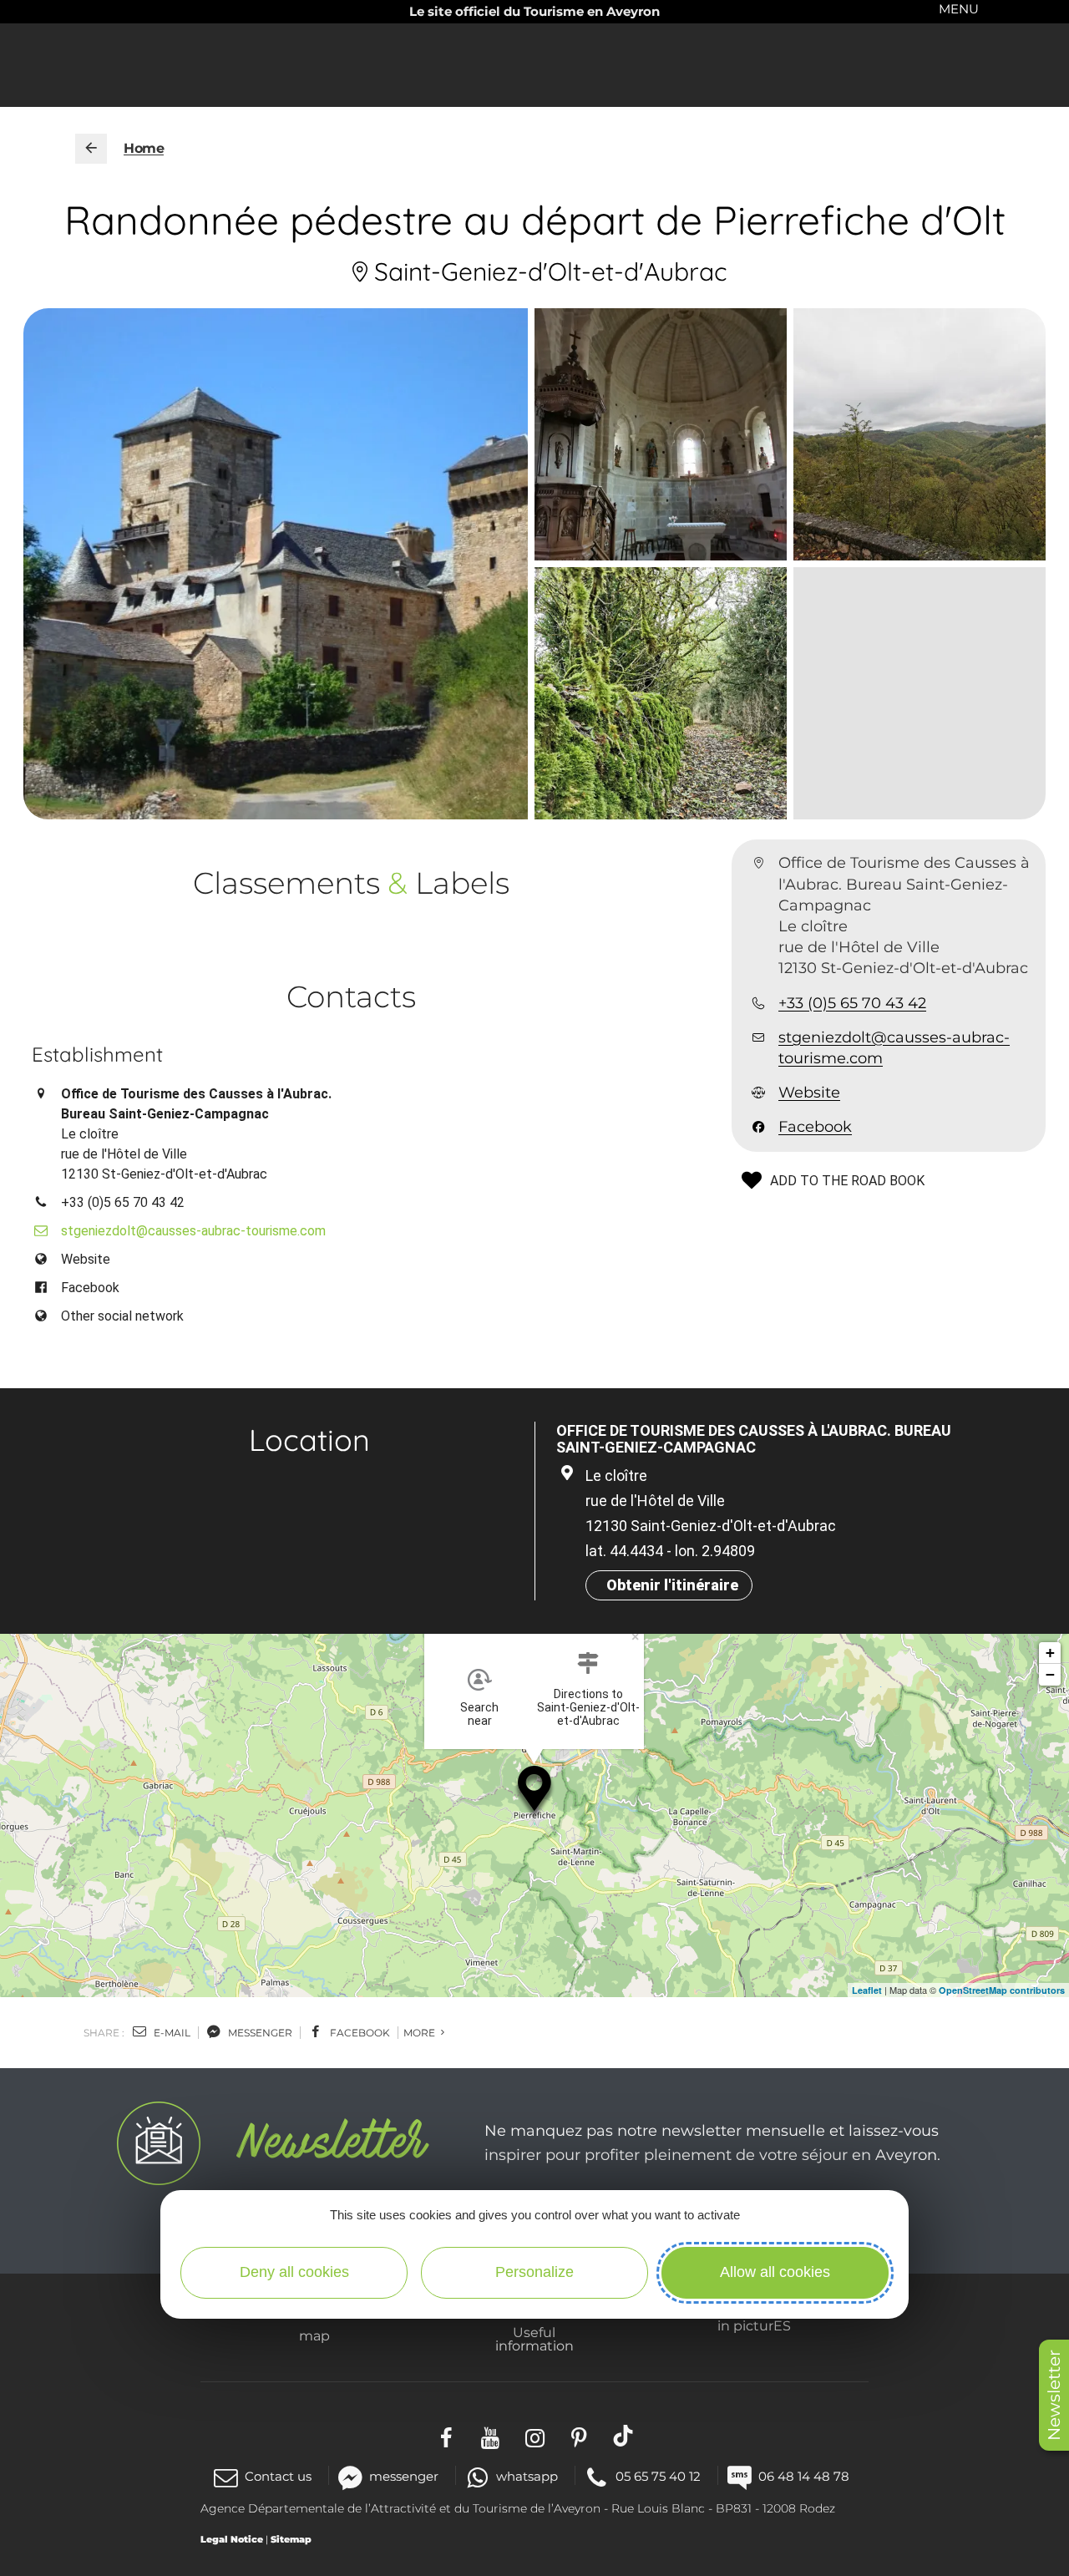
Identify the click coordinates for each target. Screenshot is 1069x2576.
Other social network (122, 1316)
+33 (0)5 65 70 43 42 (852, 1003)
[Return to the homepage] (91, 149)
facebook (359, 2033)
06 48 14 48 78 (804, 2476)
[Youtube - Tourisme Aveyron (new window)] (491, 2435)
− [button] (1050, 1674)
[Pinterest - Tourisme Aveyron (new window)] (579, 2435)
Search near (479, 1714)
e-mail (171, 2033)
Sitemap (291, 2539)
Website (809, 1093)
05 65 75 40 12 (658, 2476)
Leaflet (867, 1990)
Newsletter (1054, 2395)
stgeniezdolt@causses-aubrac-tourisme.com (894, 1048)
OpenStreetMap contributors (1002, 1990)
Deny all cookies (294, 2272)
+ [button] (1050, 1653)
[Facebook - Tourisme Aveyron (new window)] (446, 2435)
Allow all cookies (775, 2272)
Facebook (815, 1127)
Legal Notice (232, 2539)
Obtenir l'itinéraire (672, 1585)
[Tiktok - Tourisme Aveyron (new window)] (623, 2435)
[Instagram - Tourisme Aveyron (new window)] (535, 2435)
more (421, 2033)
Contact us (278, 2476)
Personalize (534, 2272)
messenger (259, 2033)
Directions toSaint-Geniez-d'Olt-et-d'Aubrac (588, 1707)
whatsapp (527, 2476)
